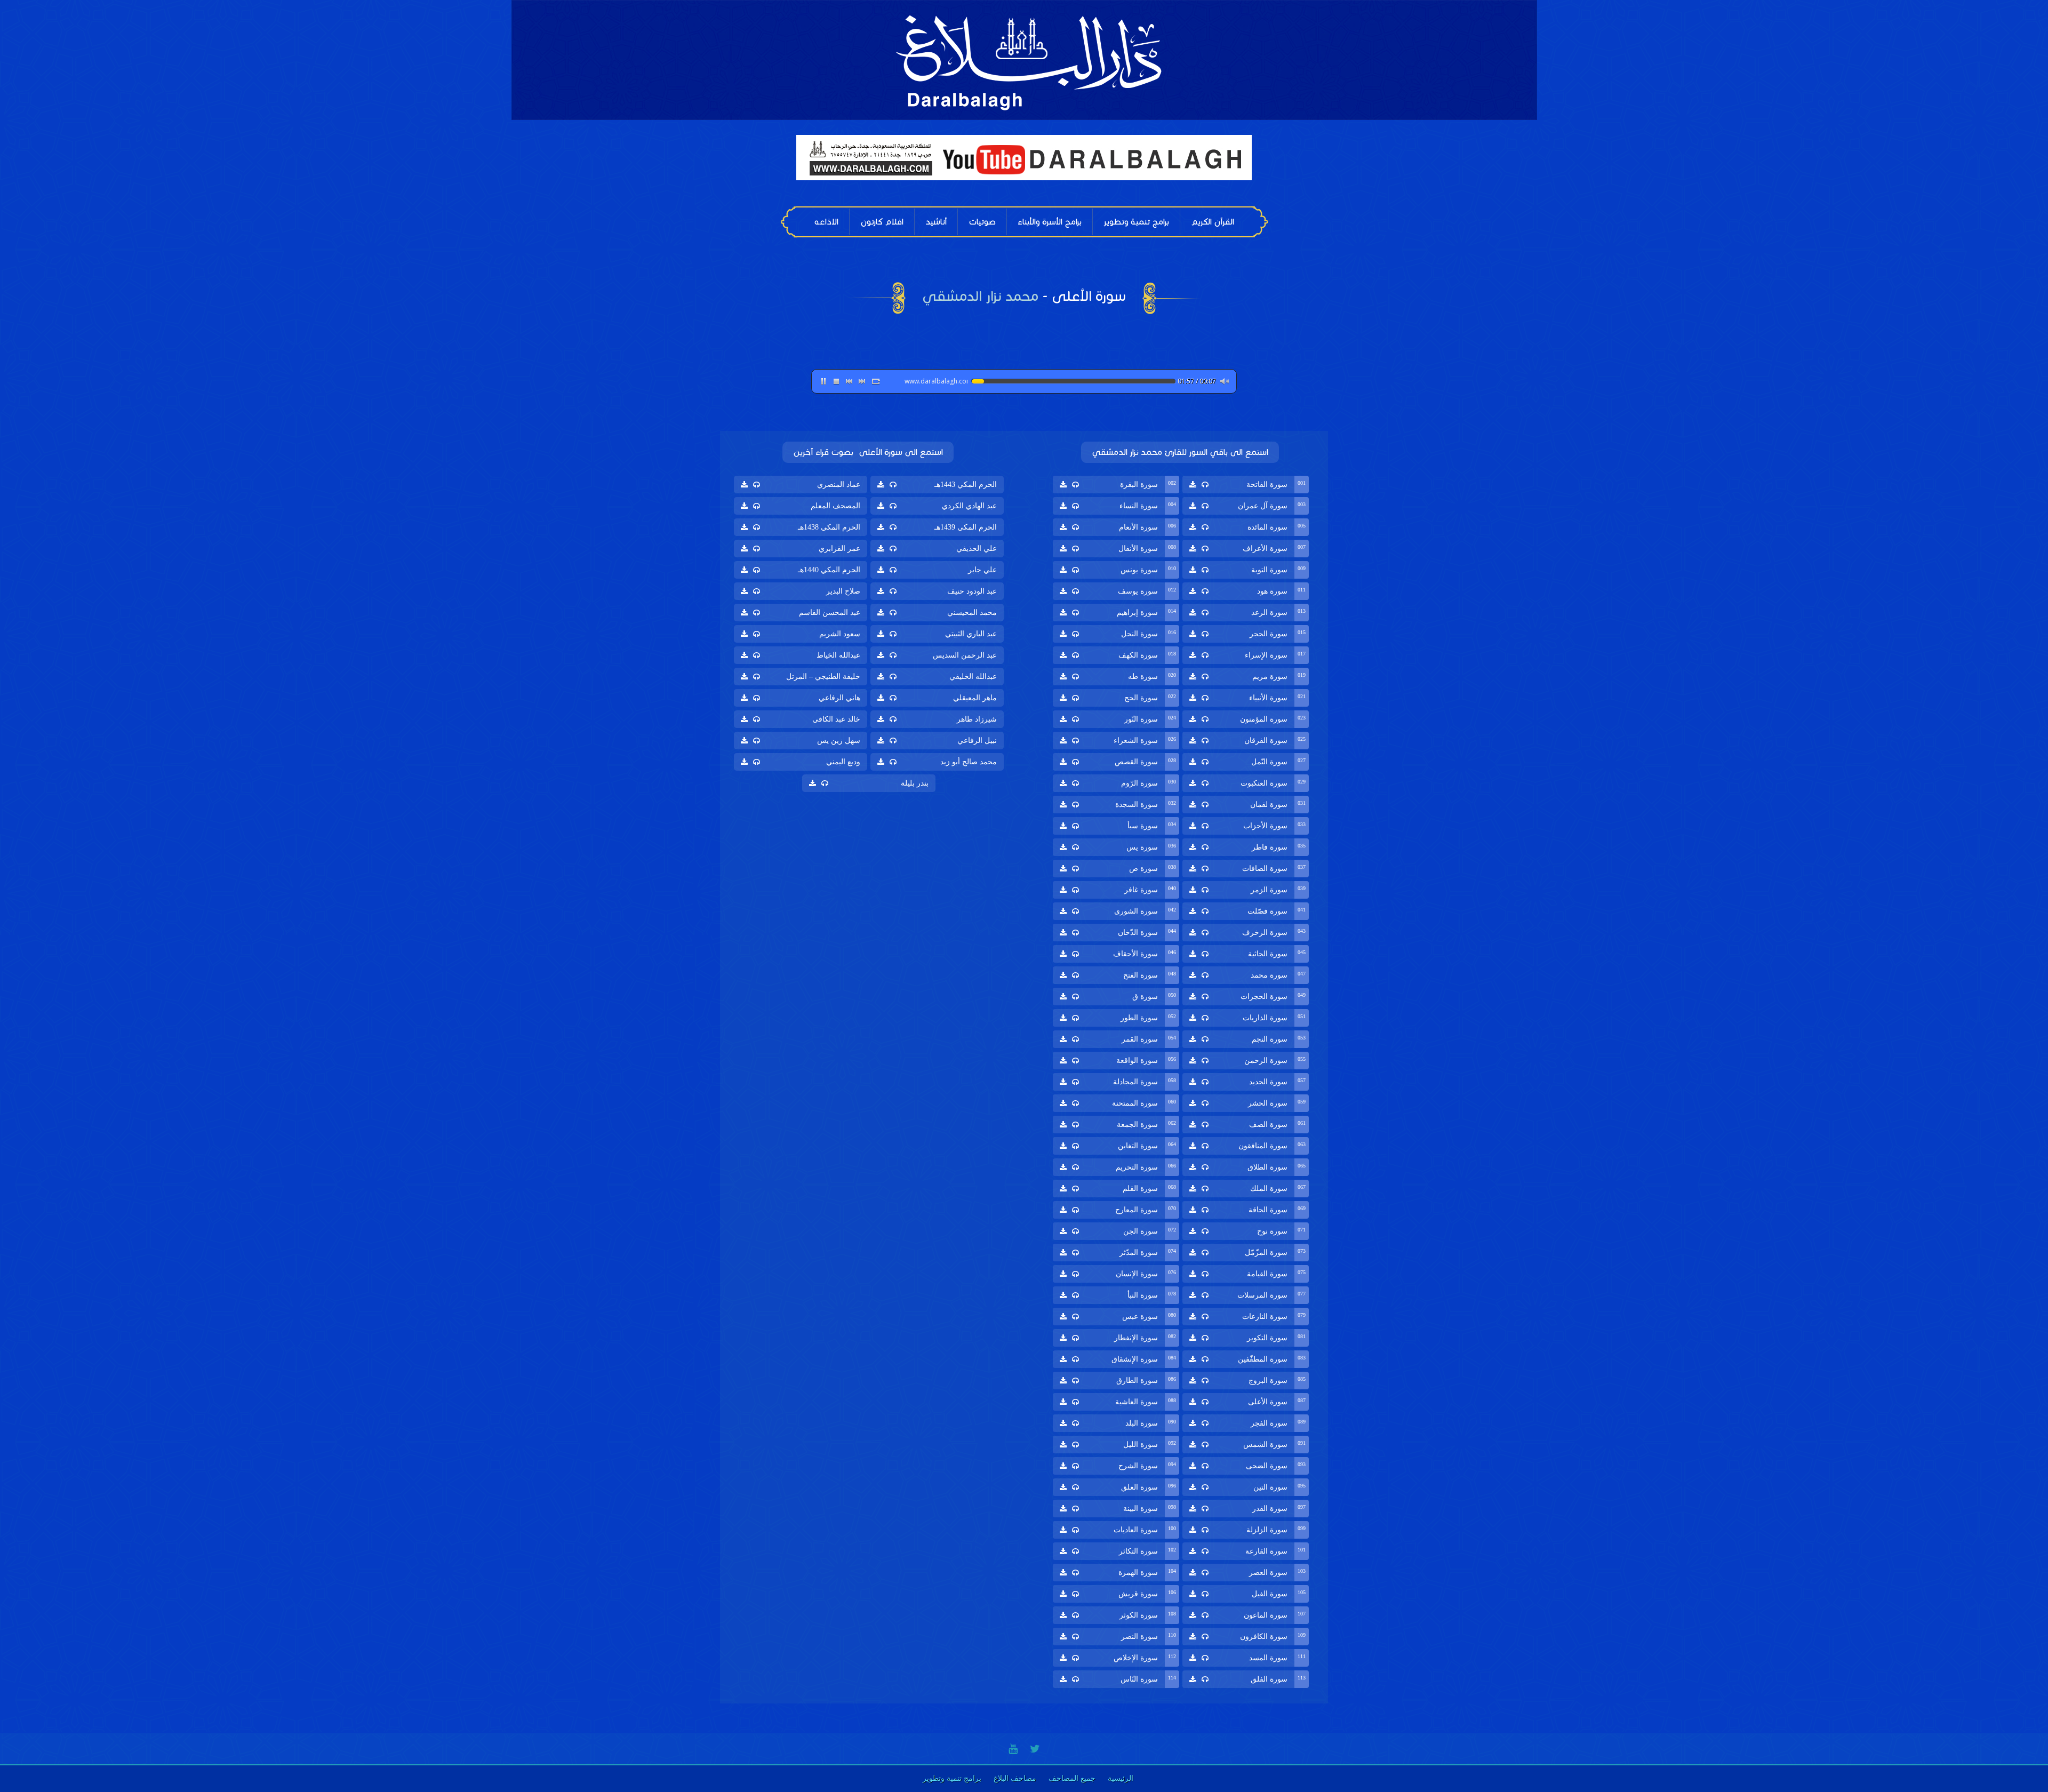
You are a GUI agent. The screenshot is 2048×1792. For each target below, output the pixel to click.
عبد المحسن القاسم (830, 613)
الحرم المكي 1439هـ (966, 527)
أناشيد (936, 222)
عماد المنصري (839, 485)
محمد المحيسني (972, 613)
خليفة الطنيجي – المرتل (823, 677)
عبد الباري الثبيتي (971, 634)
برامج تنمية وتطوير (1136, 222)
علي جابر (982, 570)
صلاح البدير (843, 591)
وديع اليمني (843, 762)
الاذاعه (826, 222)
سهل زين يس (839, 741)
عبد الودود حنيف (972, 591)
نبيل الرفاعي (977, 741)
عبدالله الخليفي (973, 677)
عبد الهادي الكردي (969, 506)
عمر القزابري (839, 549)
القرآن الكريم (1213, 222)
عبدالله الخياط (838, 655)
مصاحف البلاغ (1015, 1778)
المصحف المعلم (835, 506)
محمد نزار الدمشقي (980, 296)
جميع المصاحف (1072, 1778)
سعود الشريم (840, 634)
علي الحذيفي (977, 549)
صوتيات (982, 222)
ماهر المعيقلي (975, 698)
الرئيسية (1121, 1778)
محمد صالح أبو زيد (969, 762)
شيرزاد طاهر (977, 719)
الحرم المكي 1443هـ (966, 485)
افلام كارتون (882, 222)
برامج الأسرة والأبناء (1050, 222)
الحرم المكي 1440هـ (829, 570)
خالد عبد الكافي (836, 719)
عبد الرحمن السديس (965, 655)
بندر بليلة (915, 783)
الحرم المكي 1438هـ (829, 527)
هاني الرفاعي (839, 698)
